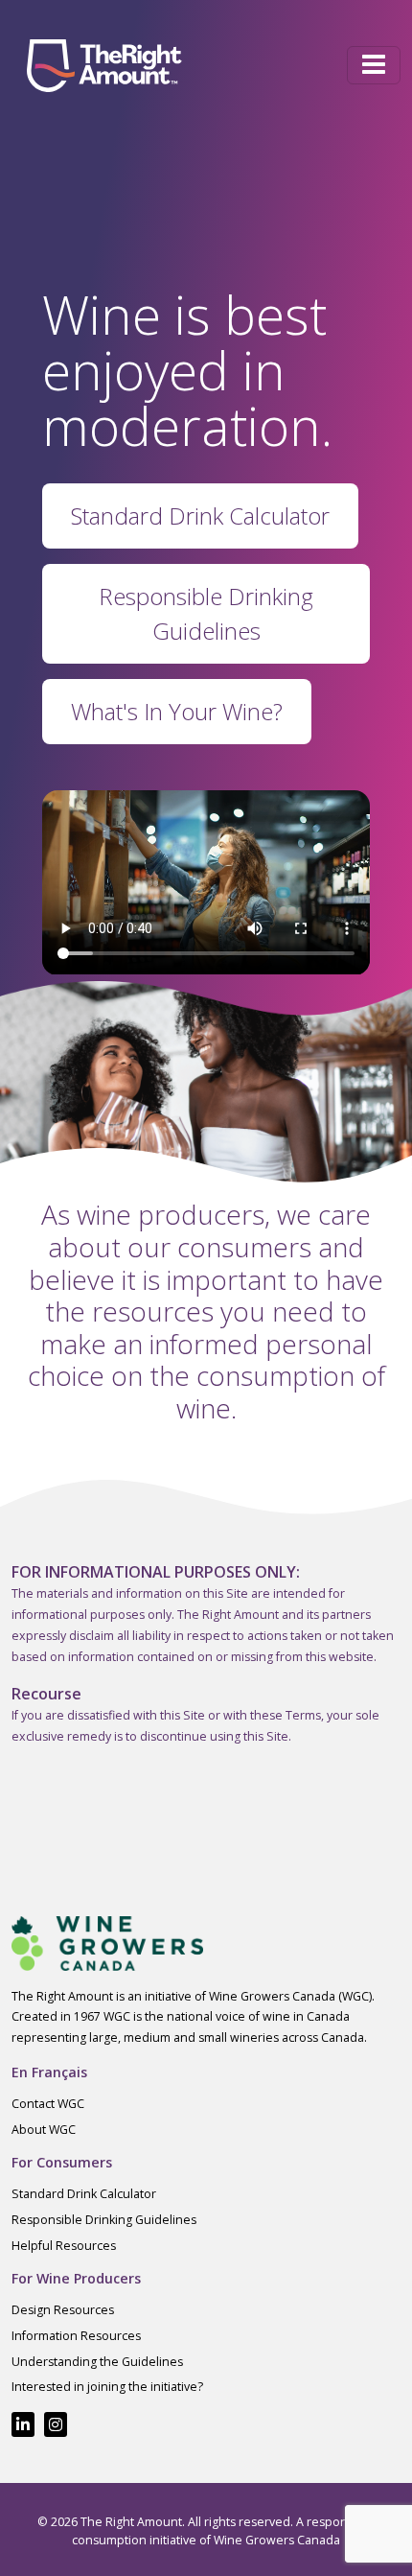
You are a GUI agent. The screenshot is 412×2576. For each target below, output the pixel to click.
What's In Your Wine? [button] (177, 711)
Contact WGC (48, 2104)
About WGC (44, 2130)
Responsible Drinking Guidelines (104, 2220)
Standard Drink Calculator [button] (200, 515)
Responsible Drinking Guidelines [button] (206, 613)
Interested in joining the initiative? (107, 2387)
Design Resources (63, 2310)
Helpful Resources (64, 2246)
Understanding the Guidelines (97, 2362)
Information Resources (76, 2336)
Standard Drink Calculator (84, 2194)
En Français (49, 2072)
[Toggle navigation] (374, 65)
